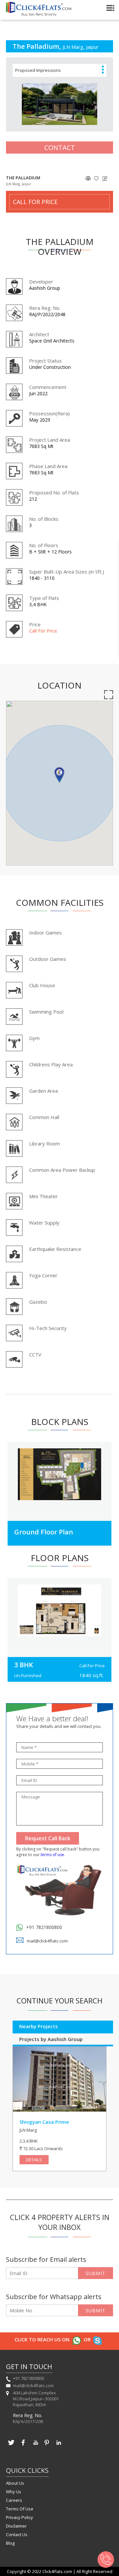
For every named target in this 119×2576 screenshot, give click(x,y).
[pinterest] (47, 2446)
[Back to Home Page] (39, 14)
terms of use (52, 1855)
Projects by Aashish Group (51, 2039)
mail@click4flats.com (47, 1941)
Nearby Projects (39, 2026)
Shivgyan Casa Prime (44, 2122)
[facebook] (23, 2446)
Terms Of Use (20, 2509)
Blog (10, 2543)
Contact (60, 148)
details (34, 2160)
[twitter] (11, 2446)
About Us (15, 2483)
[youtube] (35, 2446)
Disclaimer (16, 2526)
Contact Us (17, 2534)
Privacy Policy (20, 2517)
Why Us (14, 2492)
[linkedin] (59, 2446)
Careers (14, 2500)
